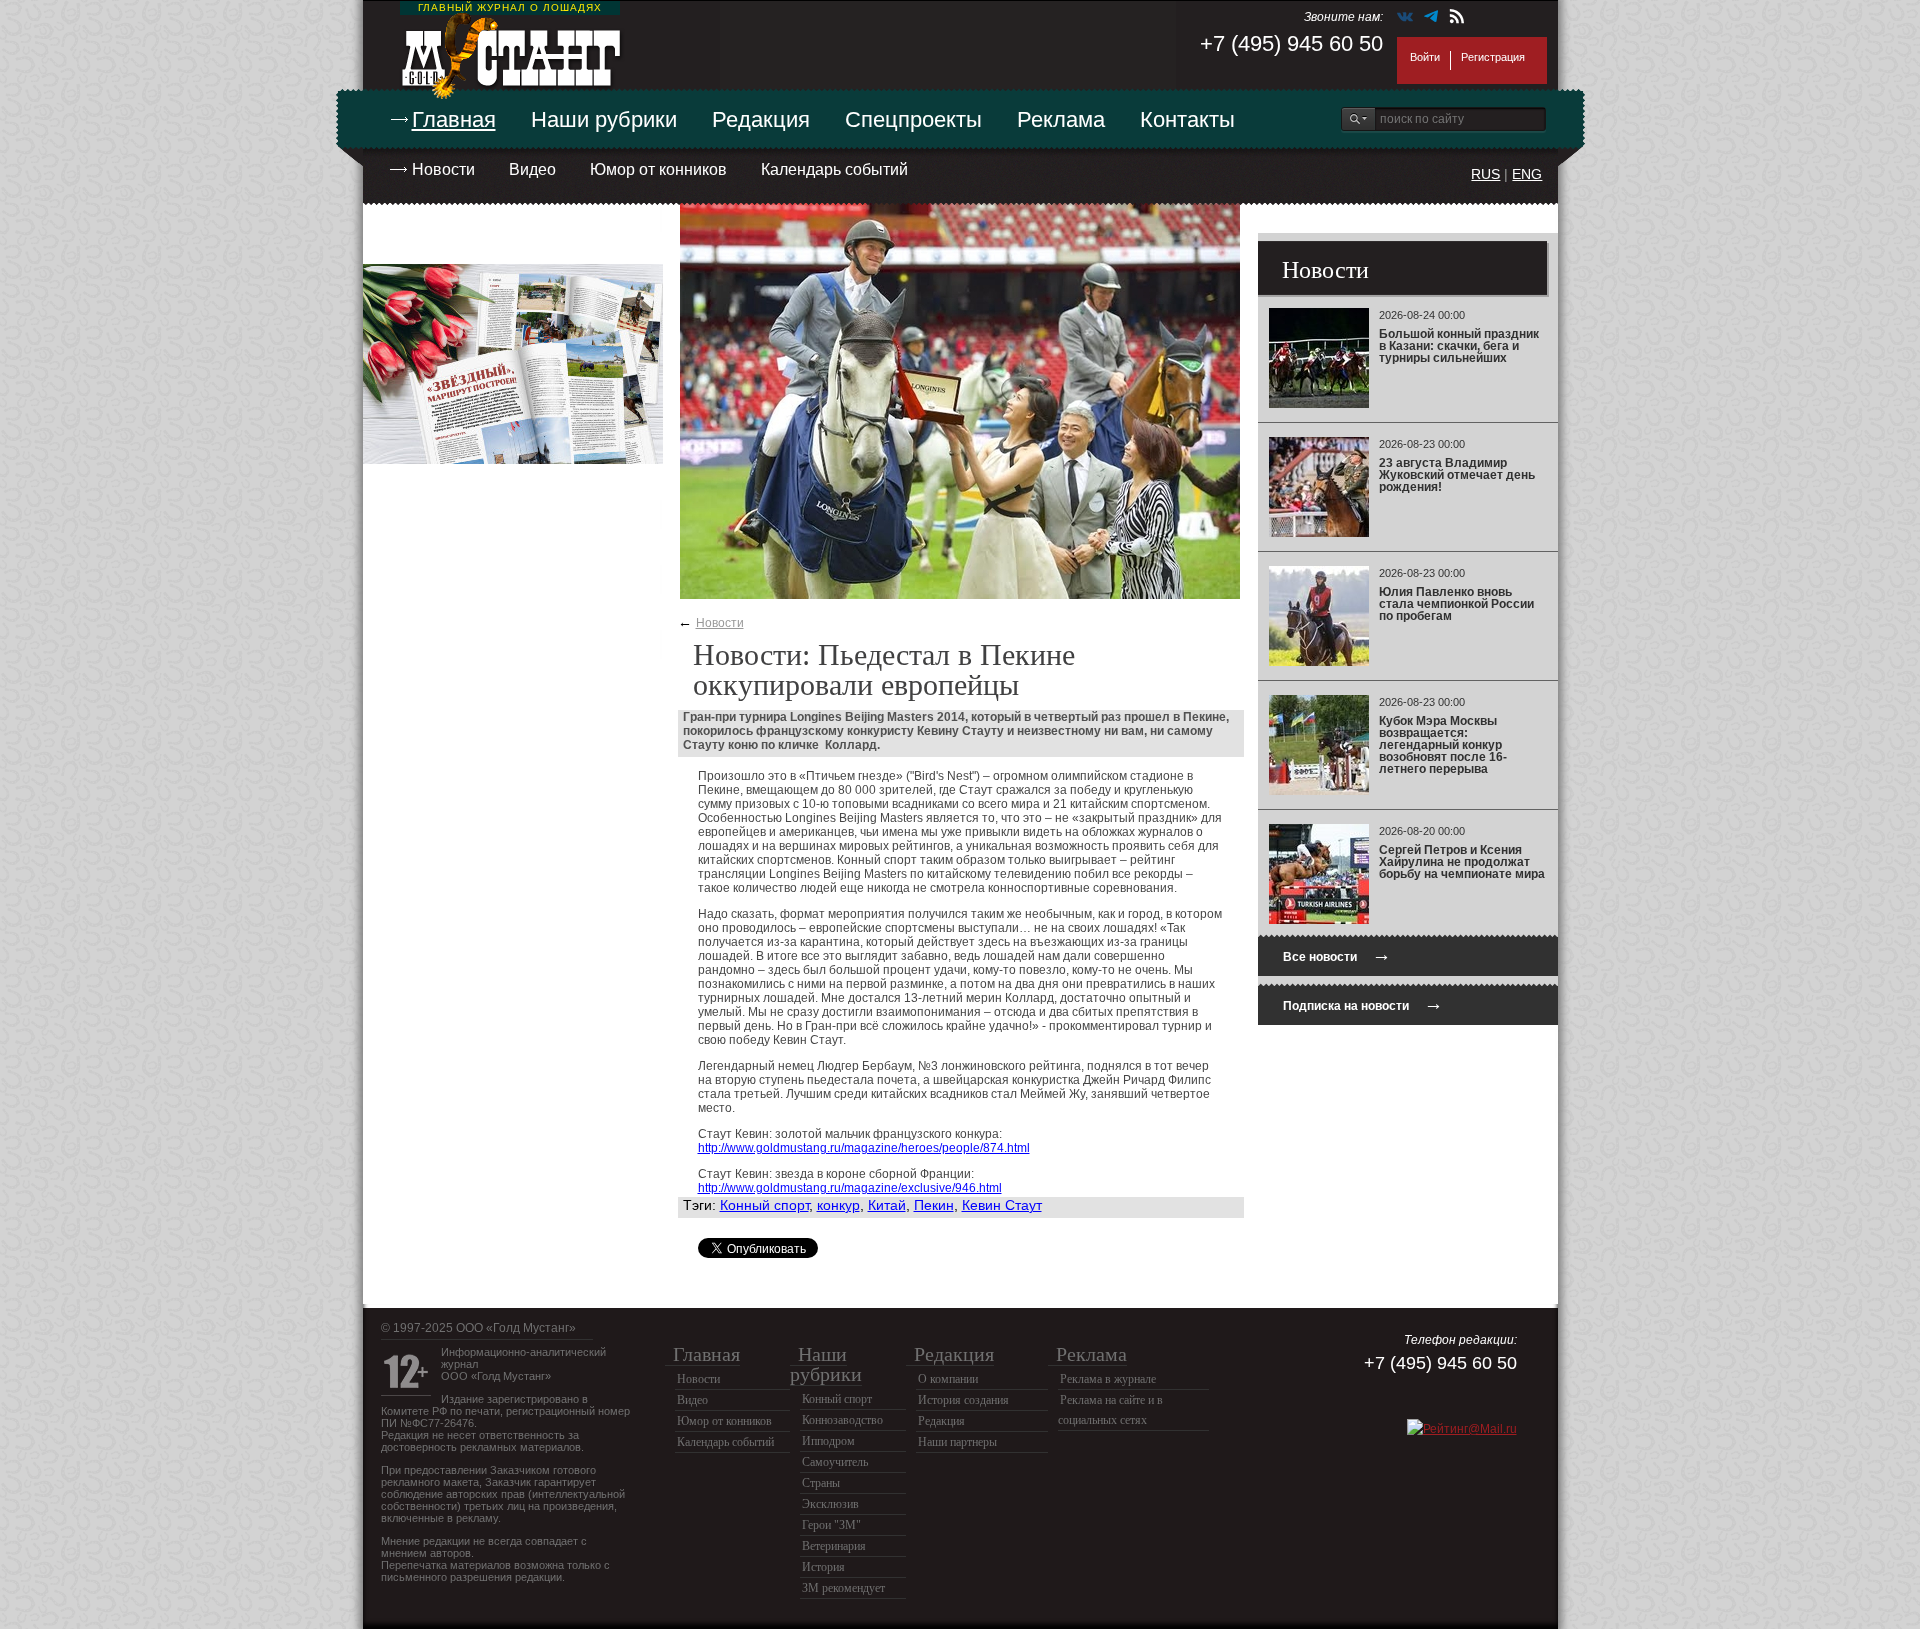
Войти (1425, 57)
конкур (838, 1205)
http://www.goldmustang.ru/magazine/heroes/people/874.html (864, 1148)
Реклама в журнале (1108, 1379)
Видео (532, 169)
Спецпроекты (913, 119)
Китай (887, 1205)
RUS (1485, 174)
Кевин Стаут (1002, 1205)
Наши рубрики (604, 119)
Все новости (1337, 954)
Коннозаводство (842, 1420)
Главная (454, 119)
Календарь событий (834, 169)
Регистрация (1493, 57)
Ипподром (828, 1441)
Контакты (1187, 119)
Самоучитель (835, 1462)
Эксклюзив (830, 1504)
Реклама (1061, 119)
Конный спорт (764, 1205)
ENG (1527, 174)
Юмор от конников (658, 169)
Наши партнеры (957, 1442)
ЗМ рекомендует (843, 1588)
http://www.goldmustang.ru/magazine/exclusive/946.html (850, 1188)
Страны (821, 1483)
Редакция (761, 119)
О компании (948, 1379)
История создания (963, 1400)
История (823, 1567)
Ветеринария (834, 1546)
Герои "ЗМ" (831, 1525)
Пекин (934, 1205)
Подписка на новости (1363, 1003)
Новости (443, 169)
